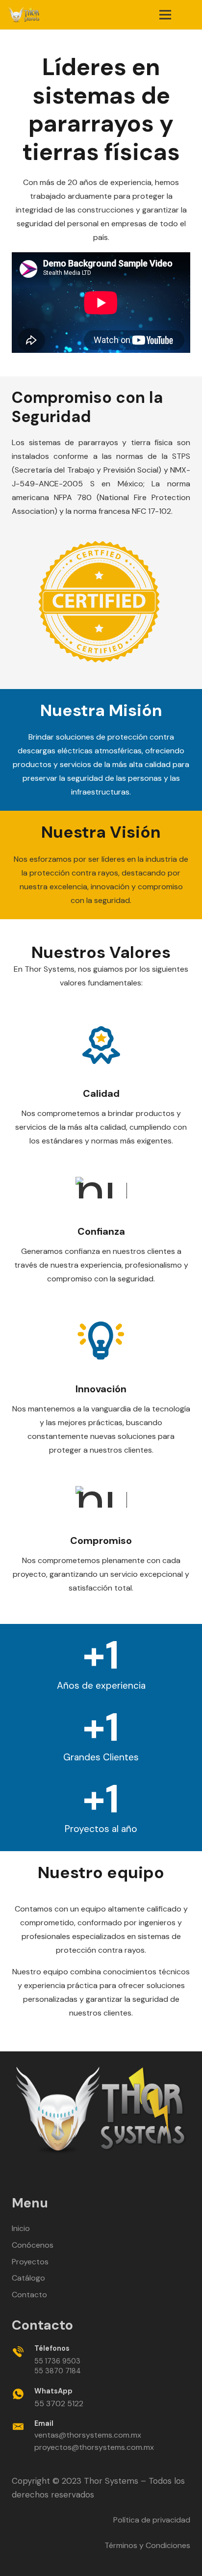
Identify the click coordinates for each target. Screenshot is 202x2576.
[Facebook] (69, 2176)
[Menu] (165, 15)
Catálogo (28, 2278)
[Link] (24, 15)
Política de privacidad (152, 2520)
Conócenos (33, 2245)
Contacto (29, 2295)
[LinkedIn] (90, 2176)
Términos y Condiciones (147, 2545)
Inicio (21, 2228)
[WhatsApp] (112, 2176)
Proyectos (30, 2262)
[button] (188, 15)
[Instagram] (133, 2177)
